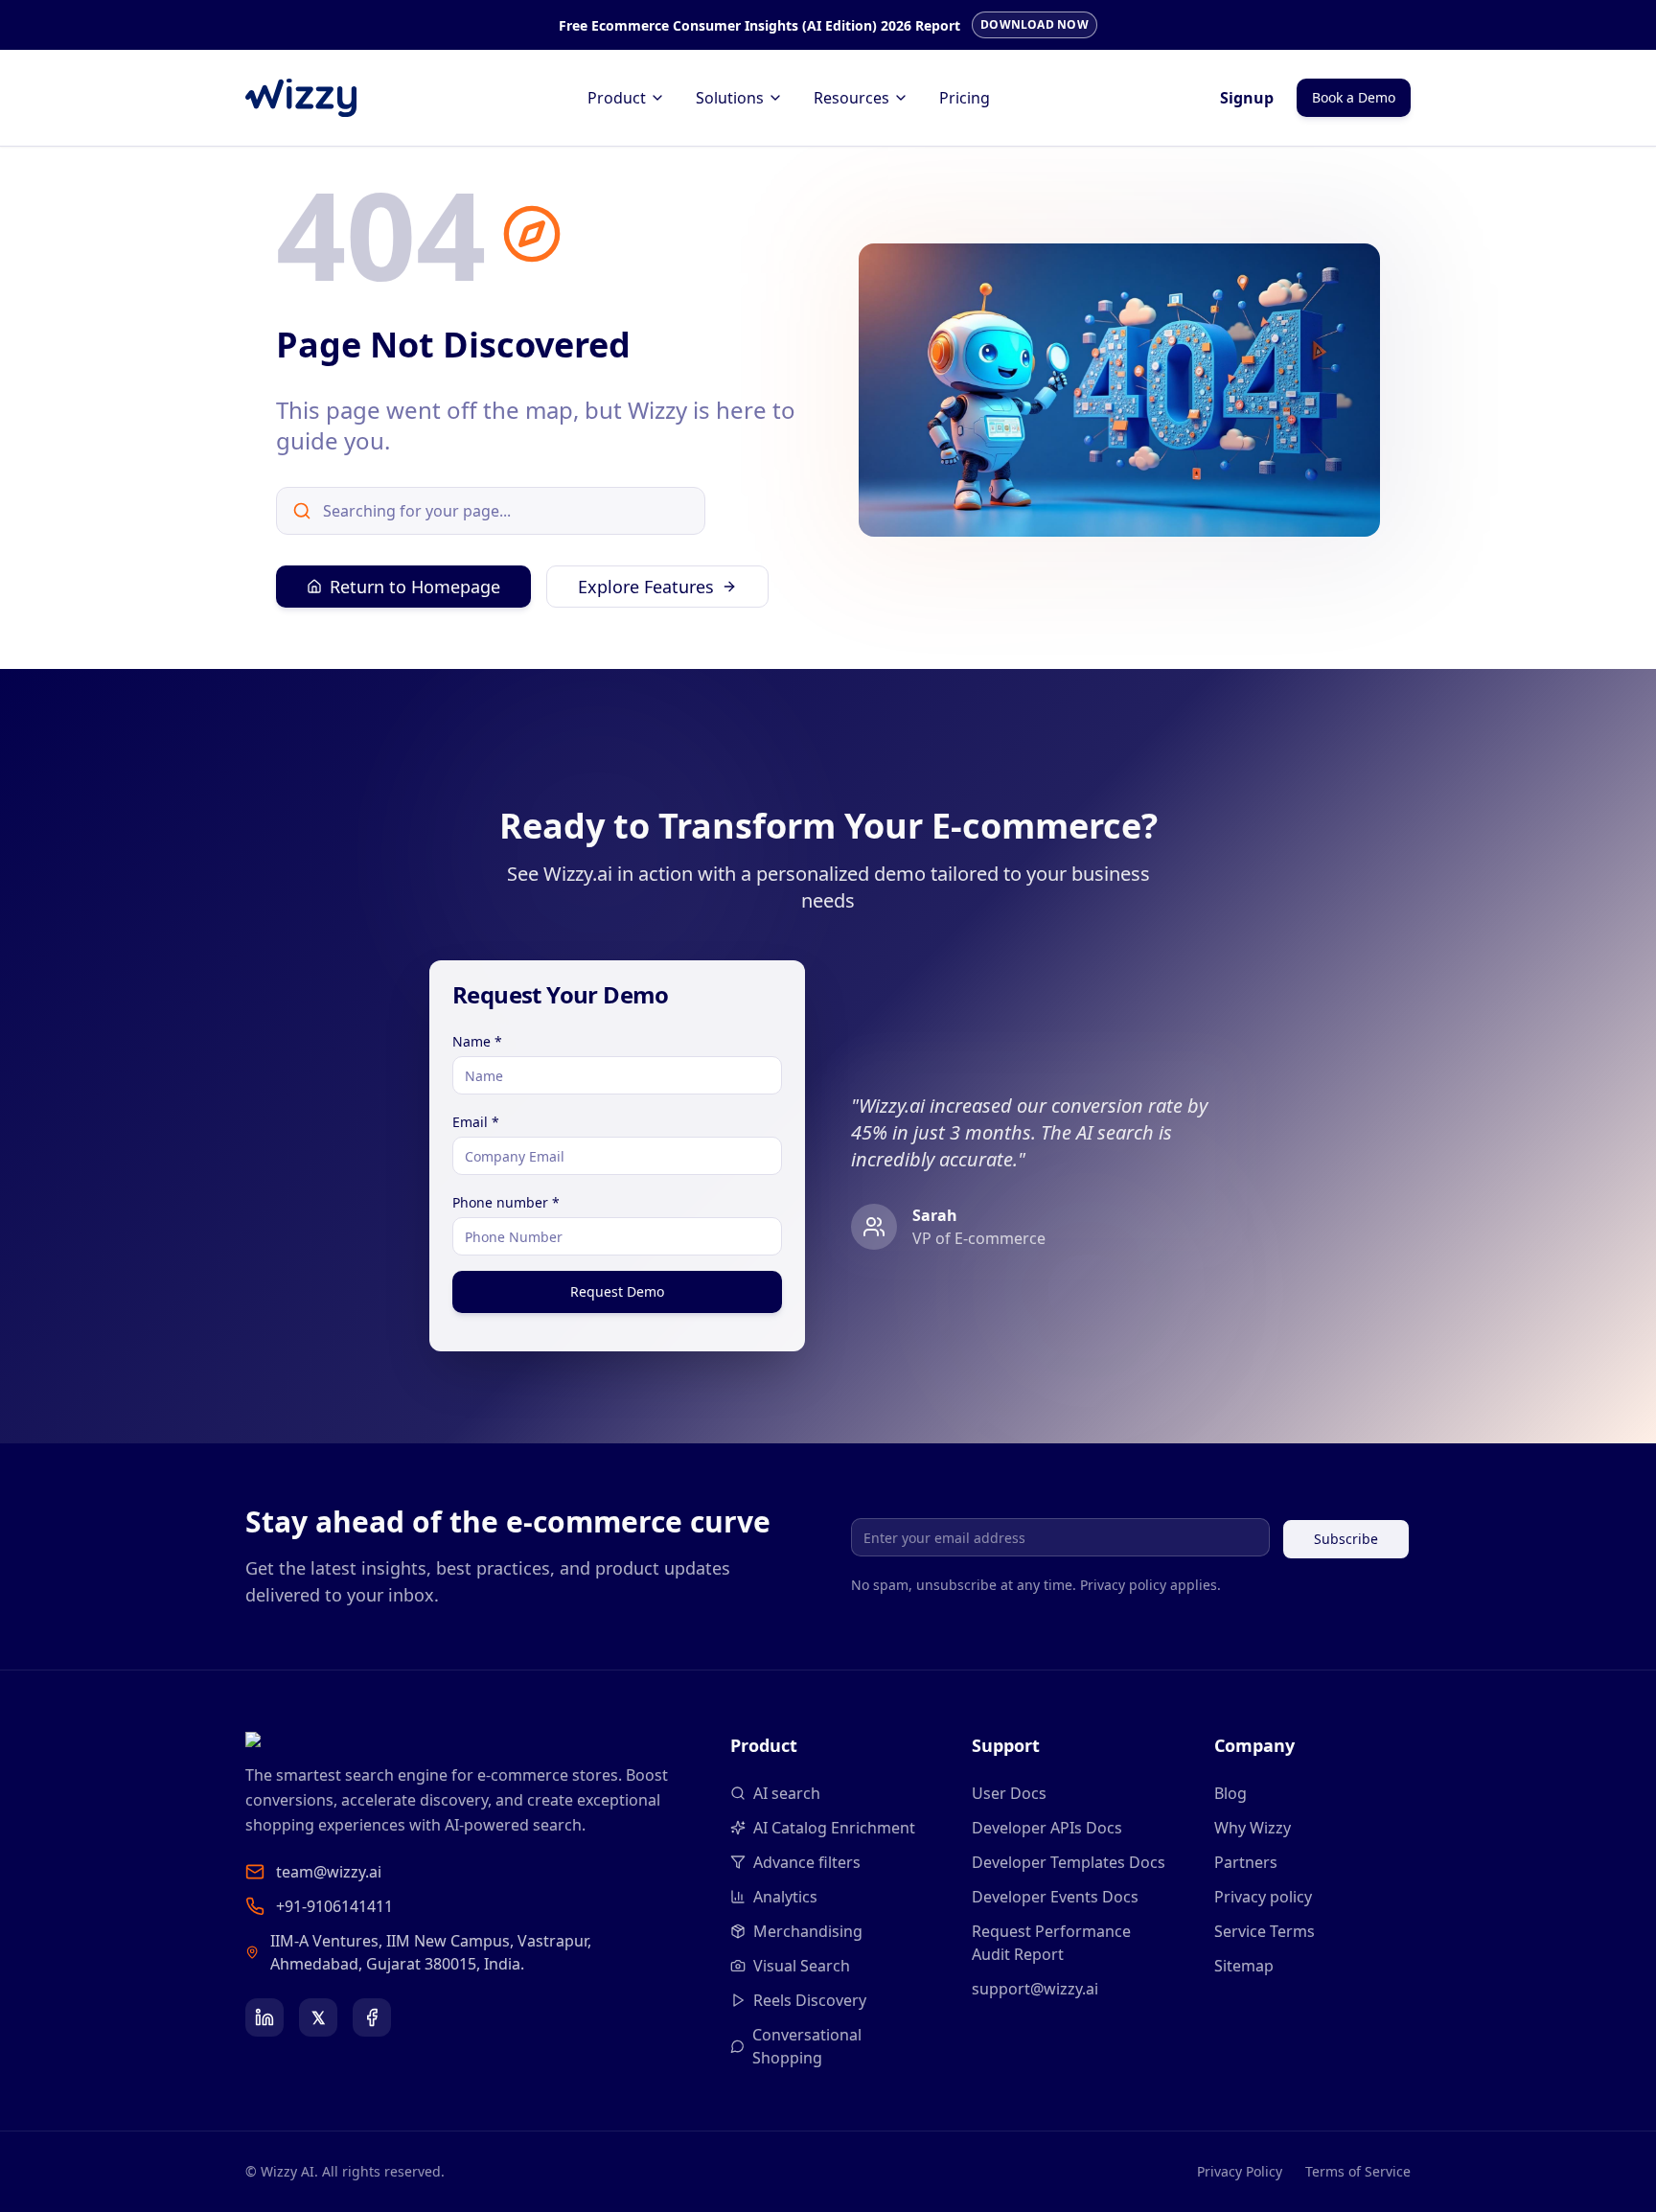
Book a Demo (1354, 97)
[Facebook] (372, 2017)
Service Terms (1265, 1931)
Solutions (730, 98)
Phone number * (506, 1202)
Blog (1230, 1793)
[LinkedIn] (264, 2017)
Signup (1247, 98)
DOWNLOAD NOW (1035, 24)
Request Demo (617, 1291)
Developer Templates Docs (1069, 1862)
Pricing (965, 98)
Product (617, 98)
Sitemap (1244, 1966)
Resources (851, 98)
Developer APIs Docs (1047, 1828)
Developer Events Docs (1055, 1897)
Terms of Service (1358, 2171)
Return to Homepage (415, 587)
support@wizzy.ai (1035, 1989)
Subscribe (1346, 1539)
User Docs (1009, 1793)
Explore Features (646, 587)
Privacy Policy (1240, 2171)
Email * (476, 1122)
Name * (477, 1041)
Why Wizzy (1253, 1828)
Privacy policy (1263, 1897)
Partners (1246, 1862)
